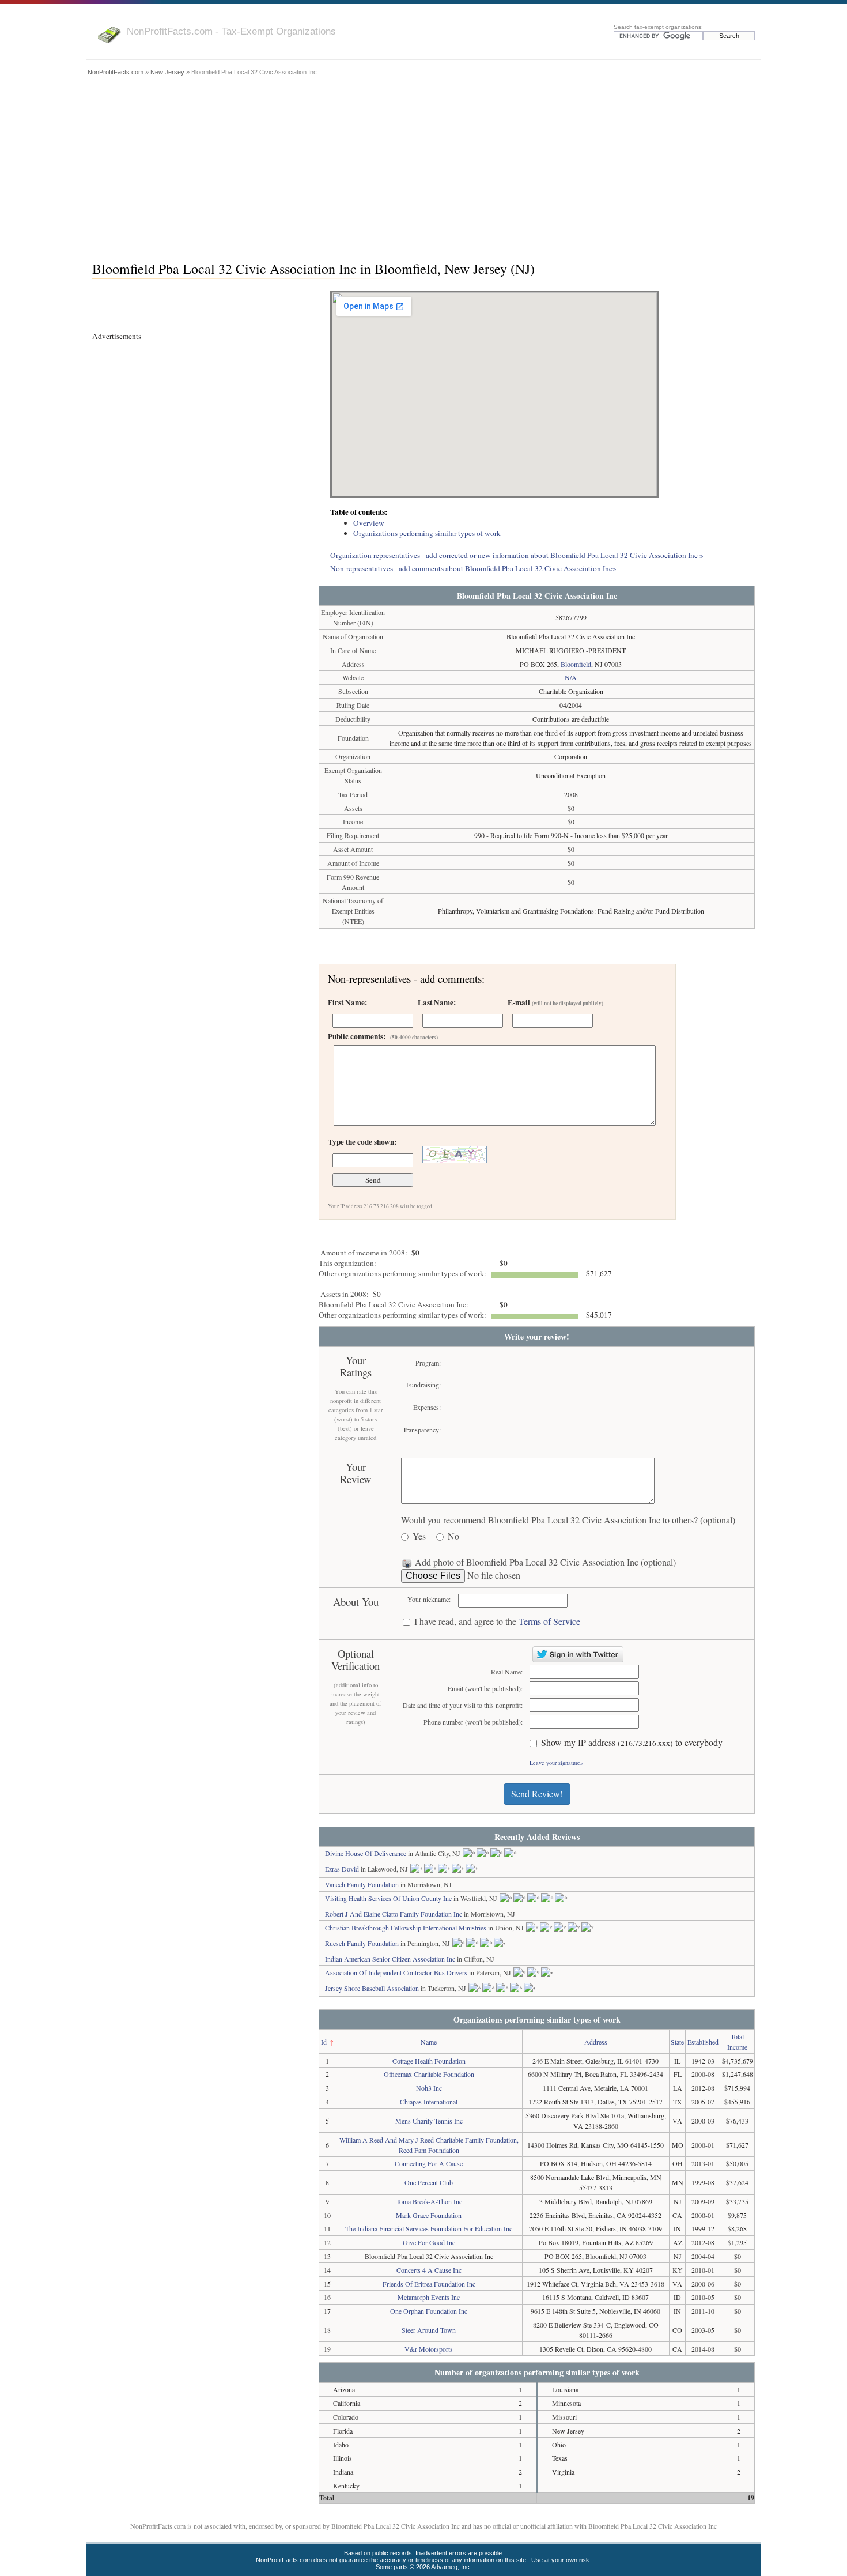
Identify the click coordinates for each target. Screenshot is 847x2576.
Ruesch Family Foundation (362, 1943)
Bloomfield (576, 664)
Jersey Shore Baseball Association (372, 1988)
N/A (571, 677)
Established (703, 2042)
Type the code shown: (362, 1142)
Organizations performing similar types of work (427, 533)
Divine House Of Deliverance (366, 1853)
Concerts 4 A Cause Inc (429, 2270)
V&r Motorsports (429, 2349)
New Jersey (167, 72)
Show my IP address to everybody (632, 1743)
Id (324, 2042)
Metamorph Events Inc (429, 2297)
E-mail (555, 1002)
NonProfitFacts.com (116, 72)
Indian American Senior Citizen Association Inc (390, 1959)
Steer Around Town (429, 2330)
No (453, 1536)
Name (429, 2042)
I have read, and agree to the (497, 1622)
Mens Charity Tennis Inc (429, 2121)
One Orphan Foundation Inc (429, 2311)
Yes (419, 1536)
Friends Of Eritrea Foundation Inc (429, 2284)
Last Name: (437, 1002)
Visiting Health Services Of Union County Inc (388, 1898)
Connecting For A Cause (429, 2163)
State (677, 2042)
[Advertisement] (423, 165)
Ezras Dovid (342, 1869)
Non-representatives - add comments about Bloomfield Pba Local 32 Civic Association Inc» (473, 568)
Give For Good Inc (429, 2242)
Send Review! (537, 1794)
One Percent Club (429, 2182)
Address (596, 2042)
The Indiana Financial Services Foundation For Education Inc (429, 2228)
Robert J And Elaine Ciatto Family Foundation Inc (394, 1914)
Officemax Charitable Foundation (429, 2074)
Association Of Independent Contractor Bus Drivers (396, 1972)
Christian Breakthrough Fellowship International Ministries (406, 1928)
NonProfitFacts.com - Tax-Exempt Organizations (231, 31)
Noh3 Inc (429, 2088)
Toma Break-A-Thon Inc (429, 2201)
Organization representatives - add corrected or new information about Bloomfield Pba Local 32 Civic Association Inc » (517, 555)
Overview (369, 523)
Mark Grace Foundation (429, 2215)
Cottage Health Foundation (429, 2061)
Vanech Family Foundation (362, 1884)
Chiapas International (429, 2102)
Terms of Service (549, 1621)
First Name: (347, 1002)
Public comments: (383, 1036)
